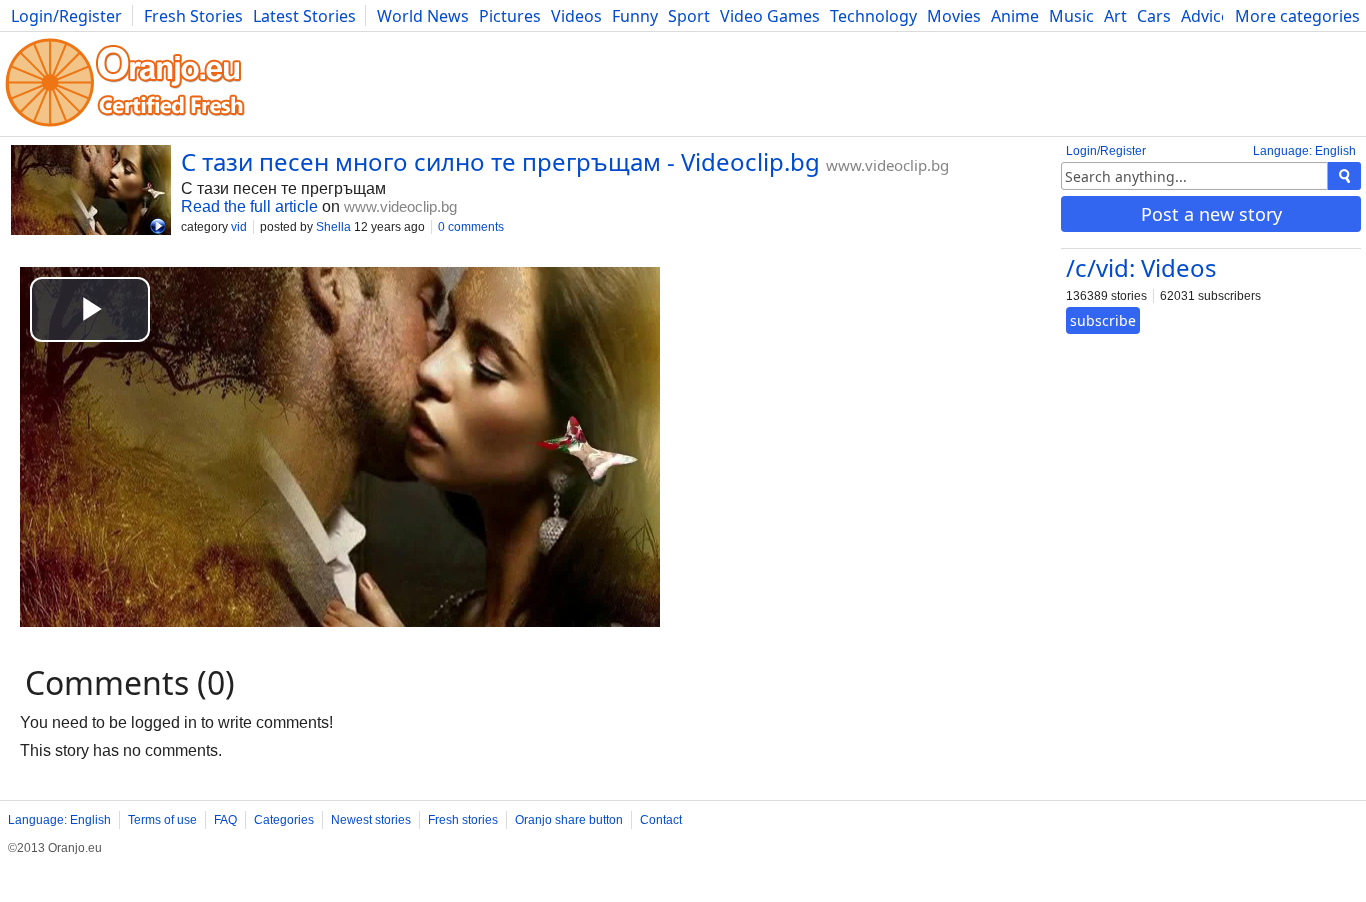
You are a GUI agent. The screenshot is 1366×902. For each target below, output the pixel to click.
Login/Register (66, 16)
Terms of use (162, 820)
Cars (1154, 16)
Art (1115, 16)
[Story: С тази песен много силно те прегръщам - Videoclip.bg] (91, 192)
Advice (1205, 16)
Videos (576, 16)
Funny (635, 16)
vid (239, 227)
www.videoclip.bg (887, 165)
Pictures (510, 16)
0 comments (471, 227)
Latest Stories (304, 16)
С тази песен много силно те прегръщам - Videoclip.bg (500, 161)
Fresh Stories (193, 16)
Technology (873, 16)
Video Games (770, 16)
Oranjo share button (569, 820)
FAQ (225, 820)
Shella (333, 227)
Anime (1015, 16)
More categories (1297, 16)
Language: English (1304, 151)
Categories (284, 820)
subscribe (1103, 320)
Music (1071, 16)
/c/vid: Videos (1141, 267)
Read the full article (249, 206)
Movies (954, 16)
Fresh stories (463, 820)
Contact (661, 820)
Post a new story (1211, 214)
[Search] (1344, 176)
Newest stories (371, 820)
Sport (689, 16)
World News (423, 16)
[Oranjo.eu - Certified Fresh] (125, 126)
